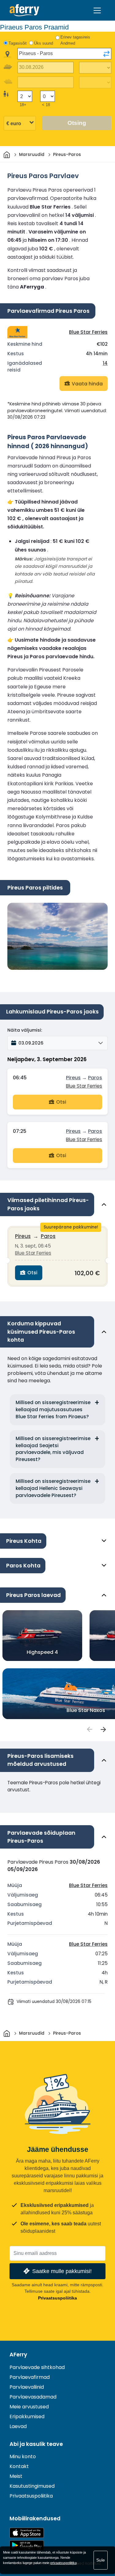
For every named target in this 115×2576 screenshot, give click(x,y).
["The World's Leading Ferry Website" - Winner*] (24, 10)
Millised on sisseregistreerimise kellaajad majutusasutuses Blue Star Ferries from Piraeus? (53, 1409)
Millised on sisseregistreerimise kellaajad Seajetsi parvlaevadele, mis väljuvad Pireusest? (53, 1449)
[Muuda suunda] (106, 54)
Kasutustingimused (32, 2486)
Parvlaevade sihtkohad (37, 2367)
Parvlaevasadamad (33, 2397)
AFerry (18, 2355)
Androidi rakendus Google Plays (27, 2545)
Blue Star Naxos (86, 1710)
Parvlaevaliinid (27, 2387)
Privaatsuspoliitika (57, 2298)
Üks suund (44, 43)
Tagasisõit (18, 43)
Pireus (73, 1078)
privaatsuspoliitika (63, 2563)
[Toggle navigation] (97, 10)
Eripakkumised (27, 2417)
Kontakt (19, 2466)
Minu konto (23, 2457)
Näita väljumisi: (25, 1030)
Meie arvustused (29, 2407)
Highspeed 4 (42, 1652)
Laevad (18, 2426)
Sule (101, 2560)
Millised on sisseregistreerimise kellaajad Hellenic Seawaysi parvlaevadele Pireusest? (53, 1488)
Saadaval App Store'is (27, 2533)
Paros (95, 1078)
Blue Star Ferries (88, 332)
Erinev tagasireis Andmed (75, 40)
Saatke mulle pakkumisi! (62, 2271)
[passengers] (89, 1730)
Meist (16, 2476)
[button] (57, 1043)
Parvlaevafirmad (30, 2377)
